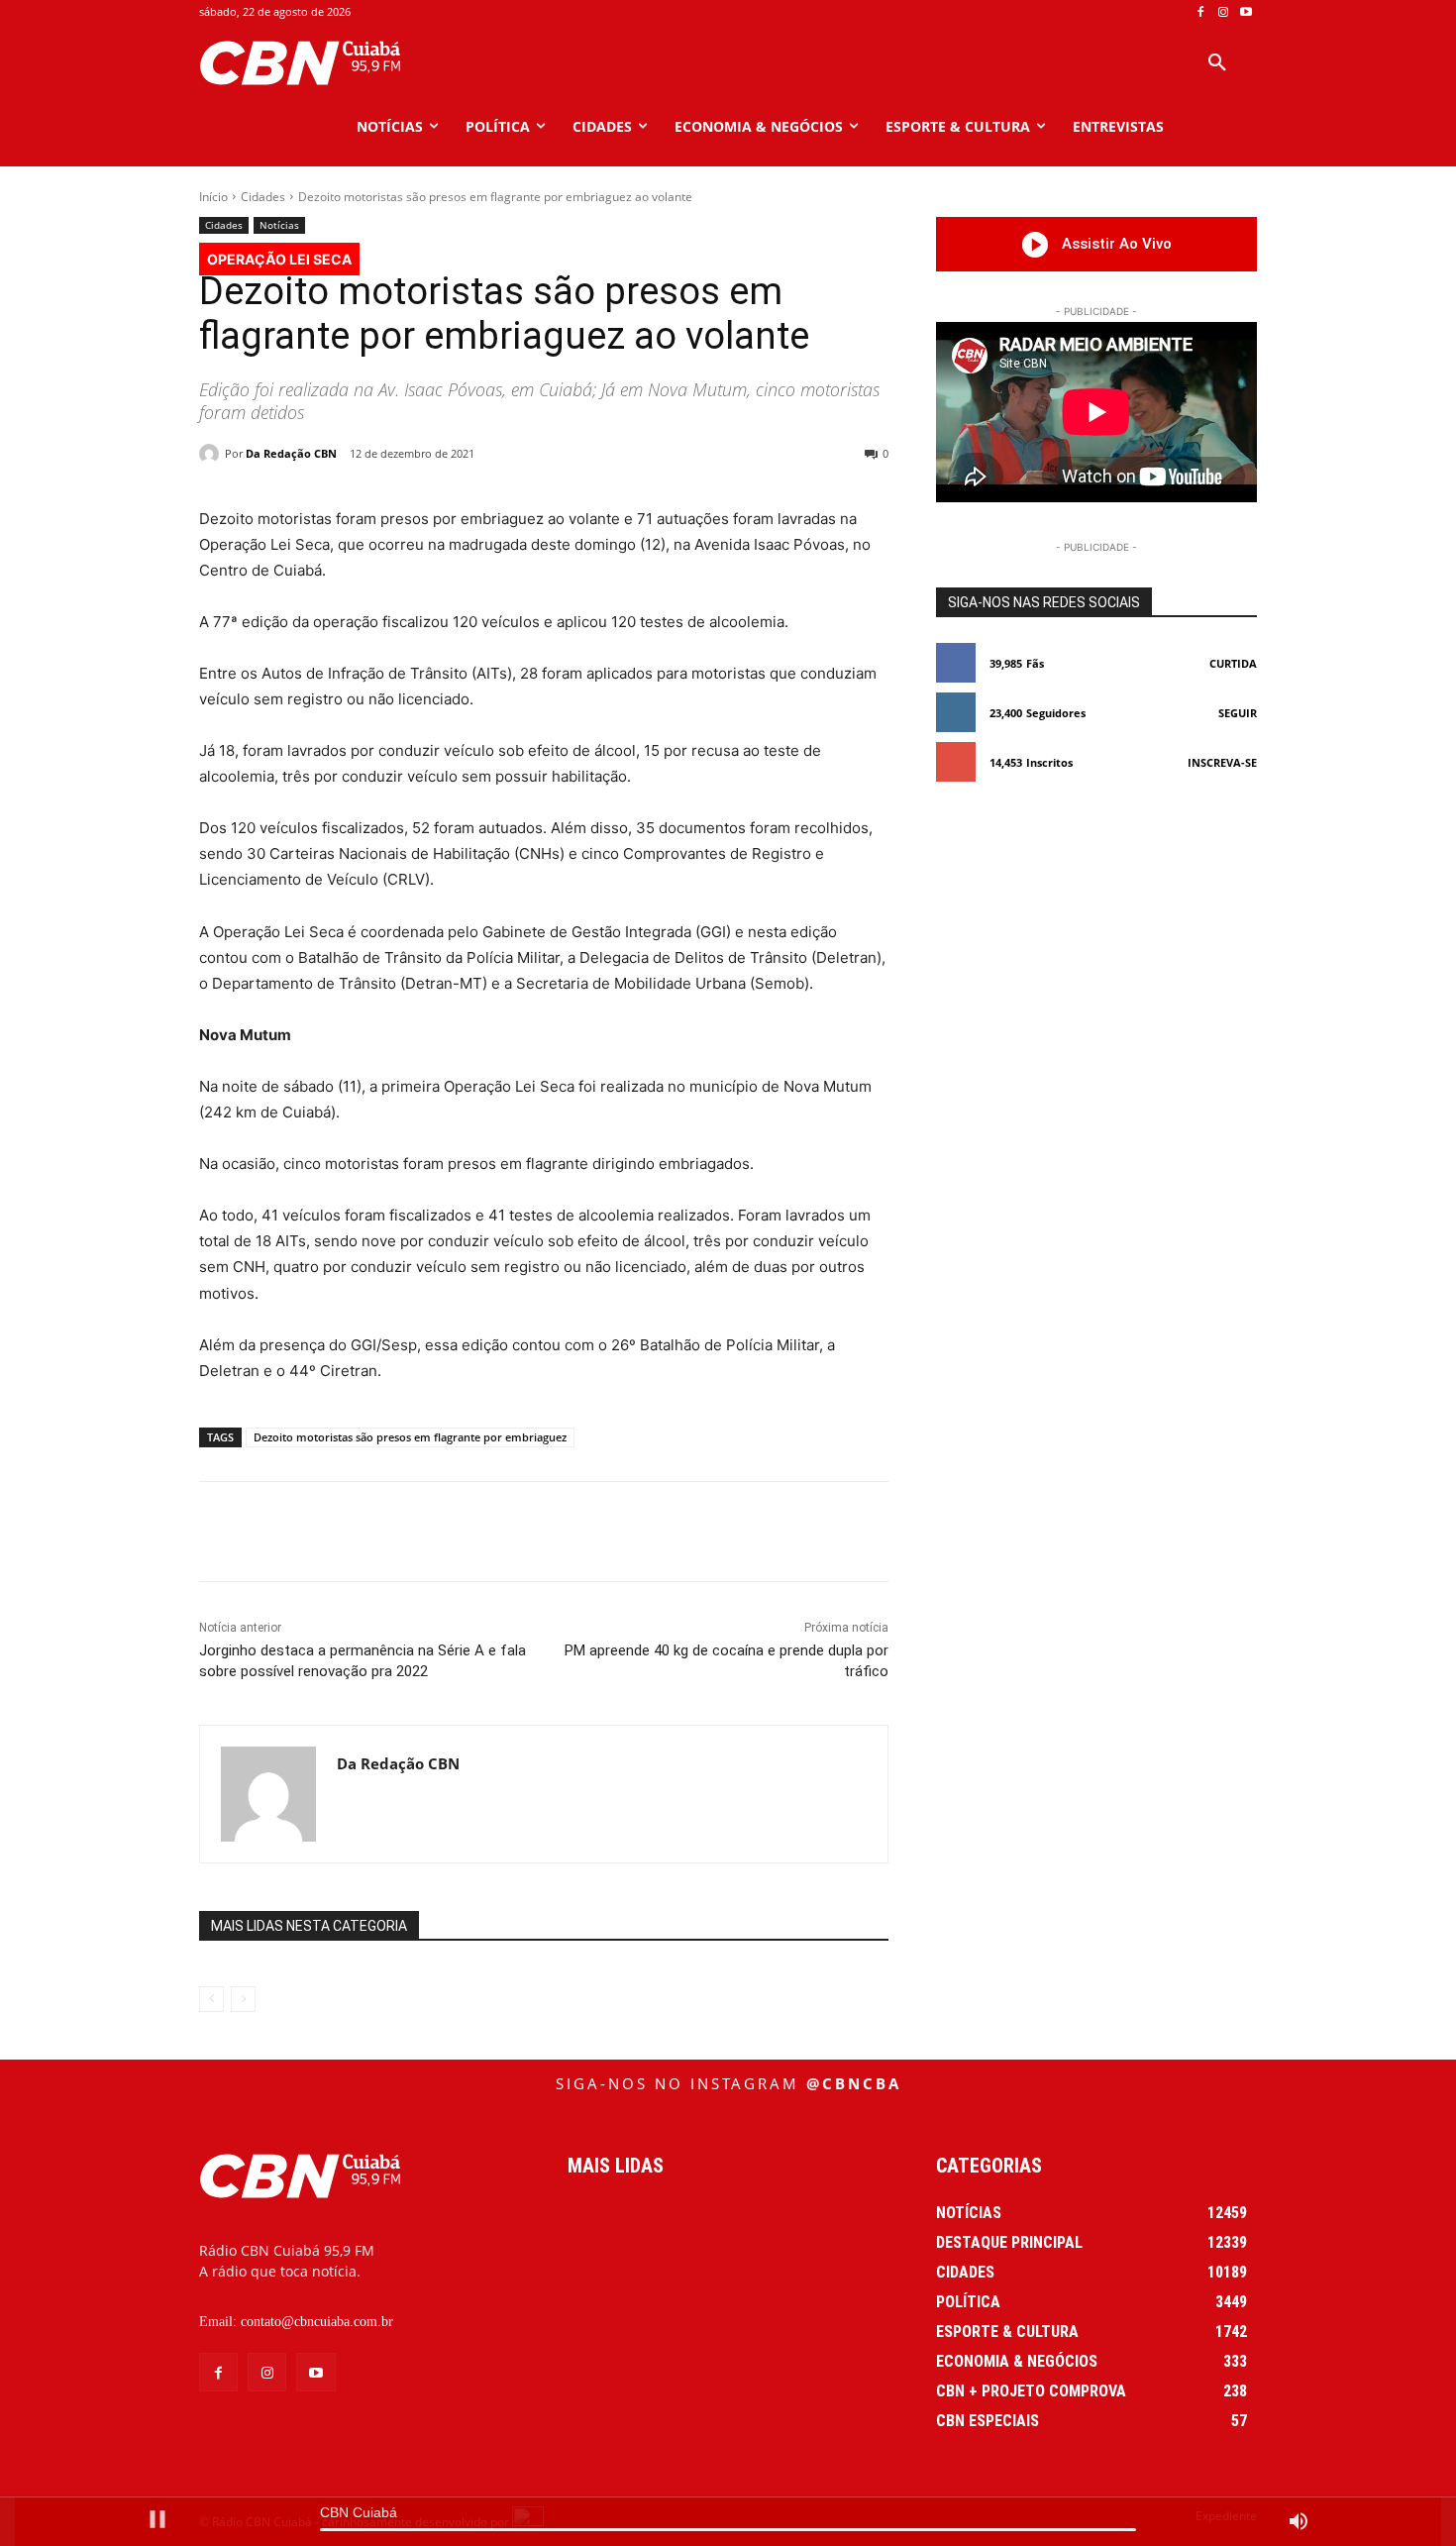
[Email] (600, 1532)
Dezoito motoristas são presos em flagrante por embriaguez (410, 1437)
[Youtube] (1246, 12)
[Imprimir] (646, 1532)
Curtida (1233, 663)
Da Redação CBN (291, 453)
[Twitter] (418, 1532)
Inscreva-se (1222, 762)
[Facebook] (1201, 12)
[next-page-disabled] (243, 1999)
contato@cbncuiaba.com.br (317, 2322)
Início (213, 197)
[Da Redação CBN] (212, 454)
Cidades (263, 197)
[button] (1217, 63)
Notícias (279, 225)
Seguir (1238, 713)
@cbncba (854, 2083)
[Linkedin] (555, 1532)
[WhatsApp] (509, 1532)
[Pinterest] (464, 1532)
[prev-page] (211, 1999)
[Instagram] (1223, 12)
